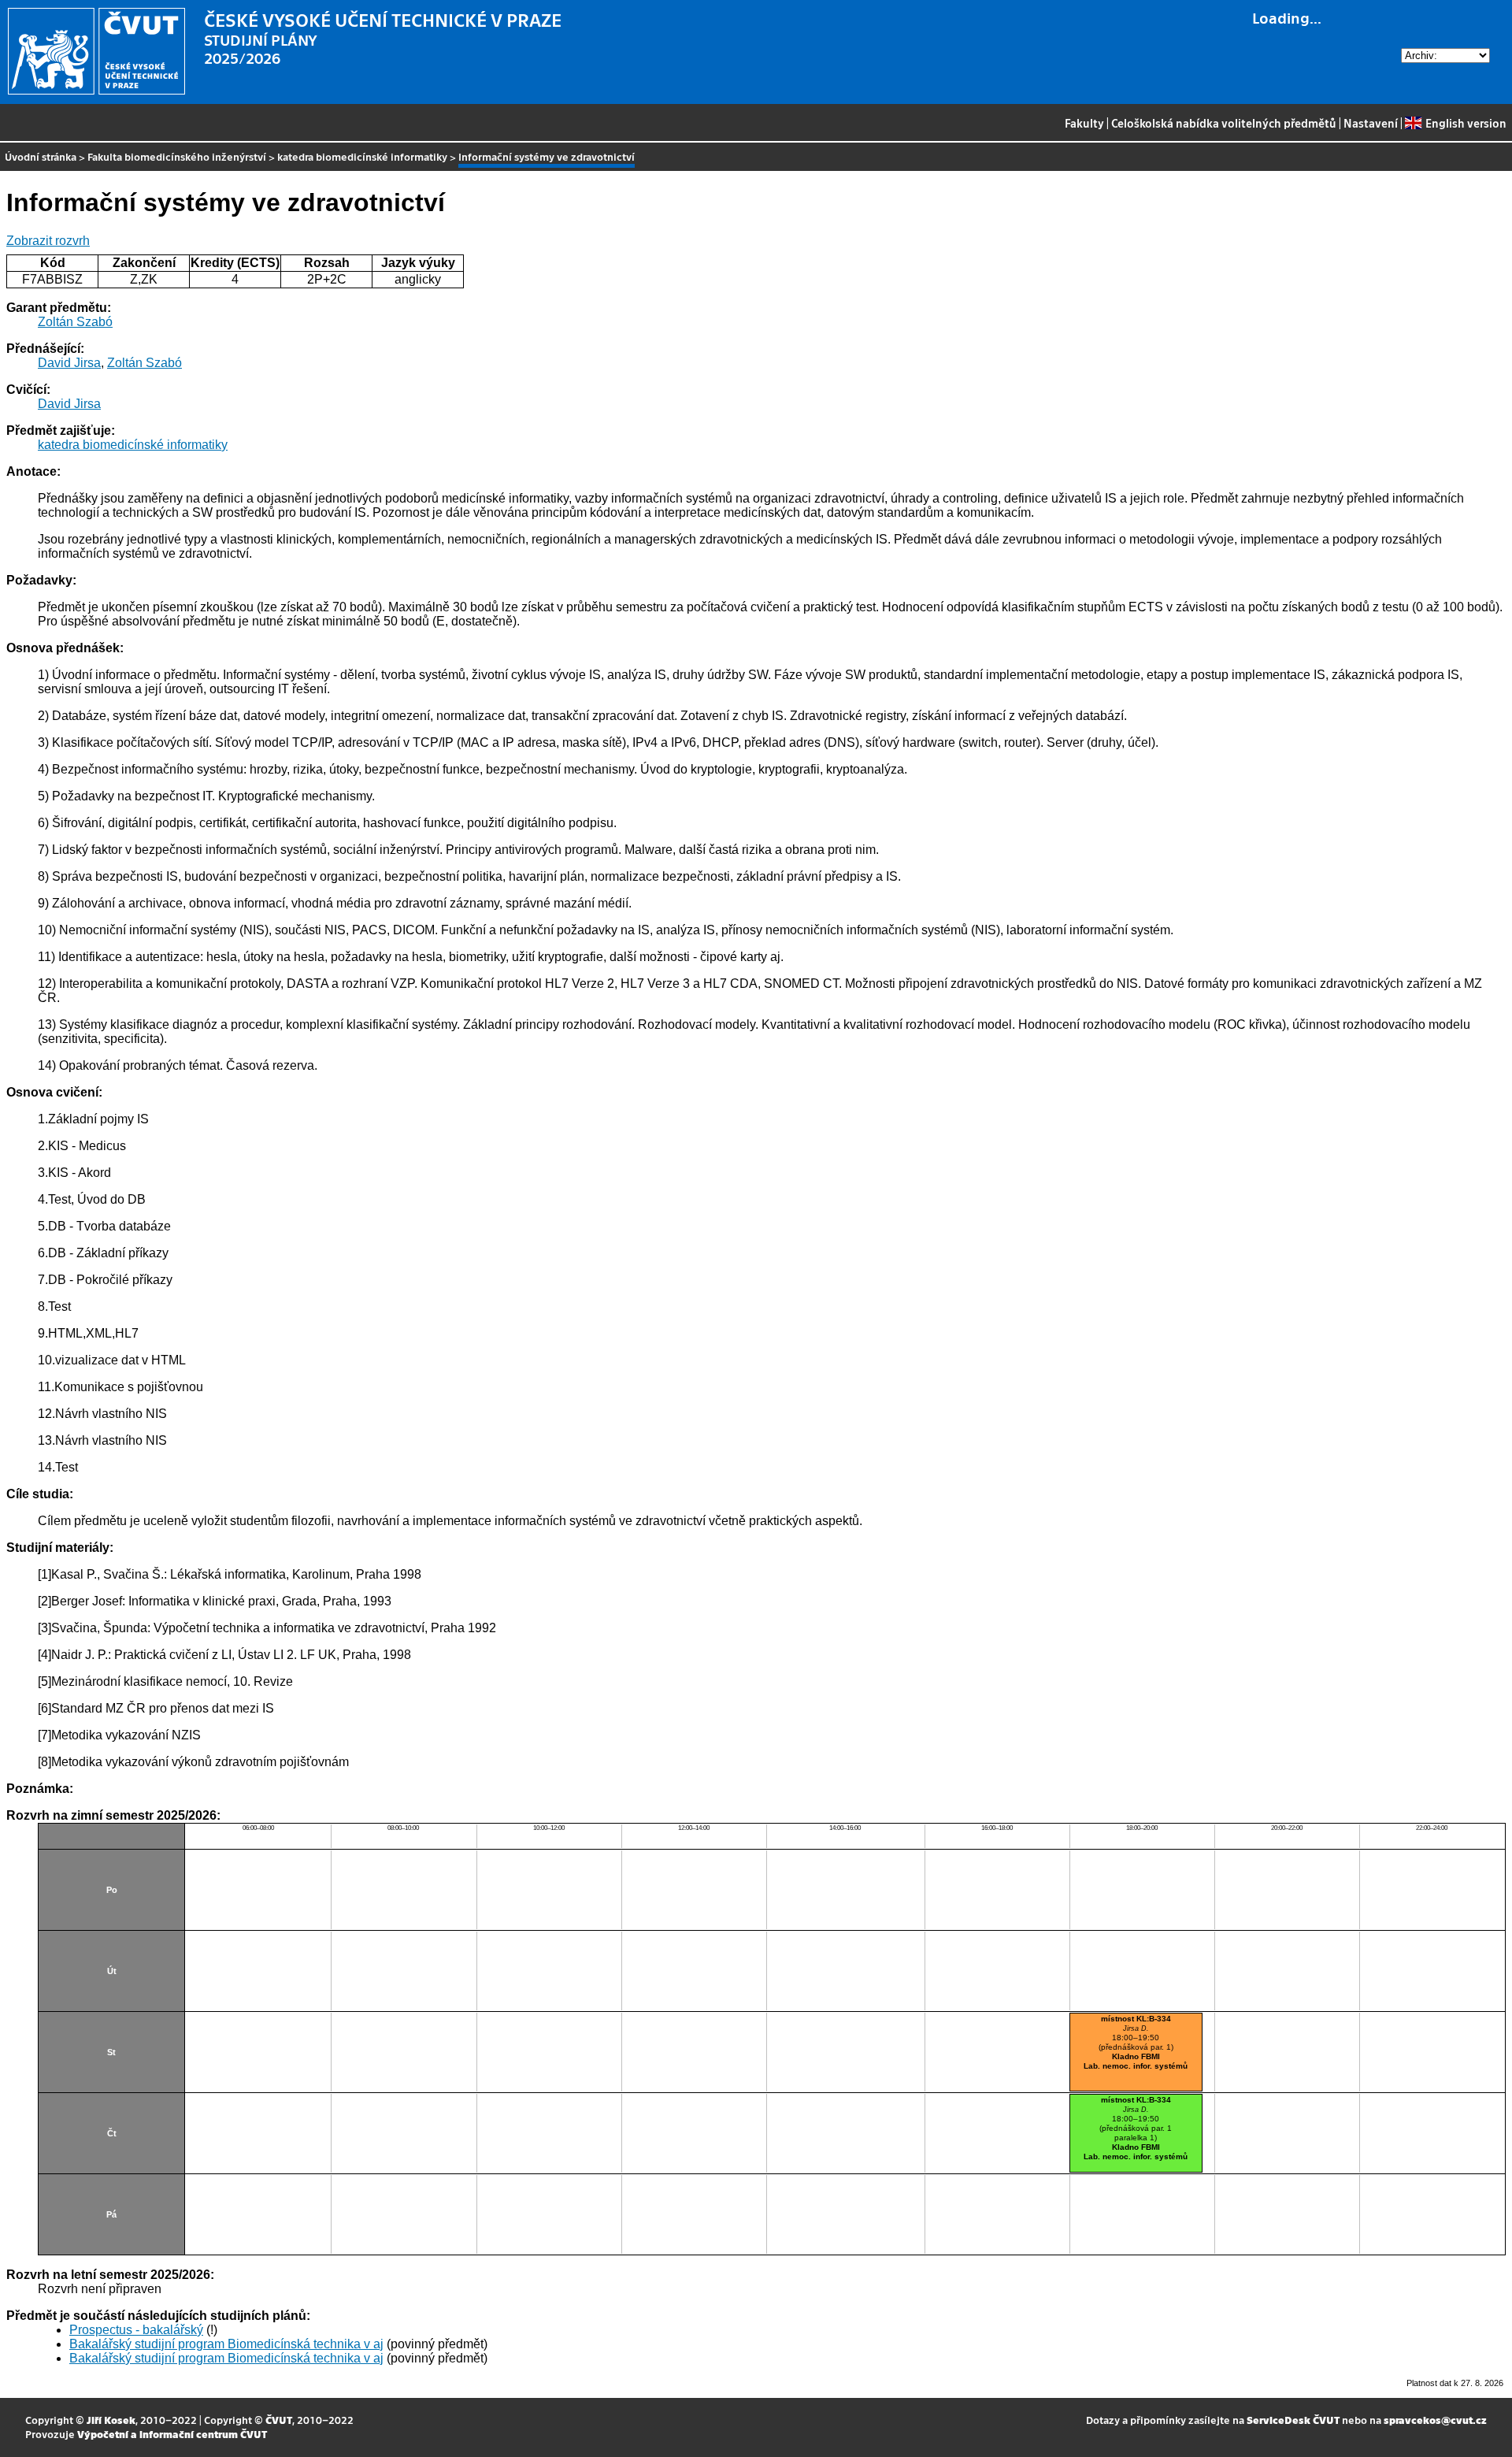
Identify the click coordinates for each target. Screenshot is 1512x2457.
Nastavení (1371, 123)
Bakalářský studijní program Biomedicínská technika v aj (226, 2344)
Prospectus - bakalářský (136, 2330)
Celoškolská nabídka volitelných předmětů (1224, 123)
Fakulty (1084, 123)
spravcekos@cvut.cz (1435, 2420)
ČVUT (279, 2420)
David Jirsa (69, 363)
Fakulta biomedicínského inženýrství (177, 156)
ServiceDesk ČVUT (1293, 2420)
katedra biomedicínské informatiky (362, 156)
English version (1466, 123)
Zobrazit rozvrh (48, 241)
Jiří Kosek (111, 2420)
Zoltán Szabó (75, 322)
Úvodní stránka (41, 156)
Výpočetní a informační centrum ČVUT (172, 2434)
